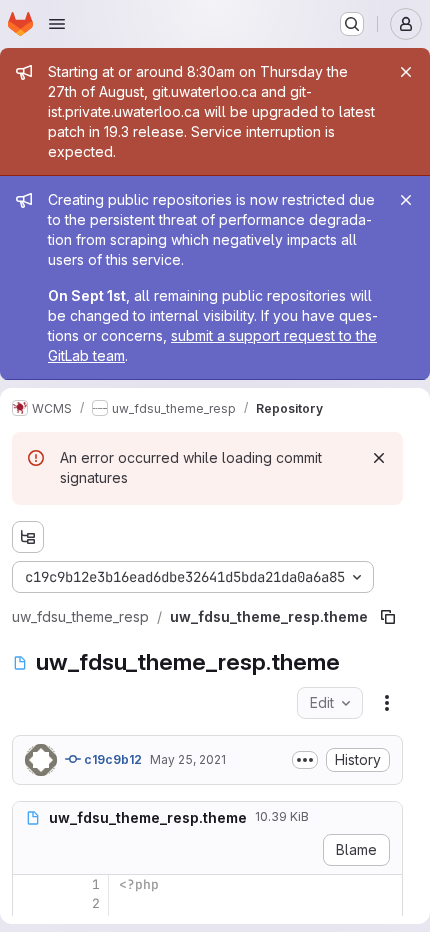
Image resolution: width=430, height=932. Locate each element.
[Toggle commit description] (305, 760)
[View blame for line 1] (30, 884)
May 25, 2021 (188, 759)
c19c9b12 (111, 759)
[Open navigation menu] (57, 24)
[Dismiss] (379, 458)
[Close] (406, 72)
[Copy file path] (388, 617)
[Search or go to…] (352, 24)
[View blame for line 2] (30, 903)
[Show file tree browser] (28, 537)
